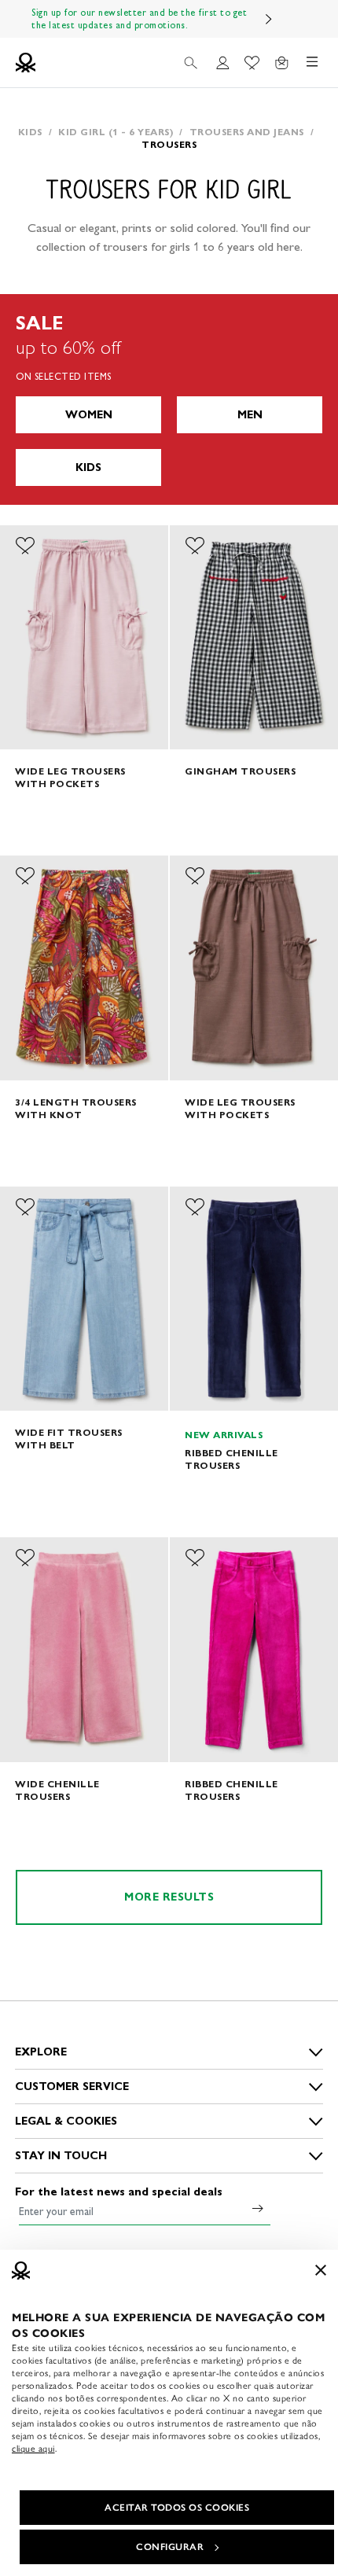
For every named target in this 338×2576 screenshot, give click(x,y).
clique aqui (33, 2449)
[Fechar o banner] (321, 2270)
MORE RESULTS (169, 1897)
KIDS (88, 467)
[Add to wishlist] (25, 546)
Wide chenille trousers (57, 1790)
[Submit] (258, 2208)
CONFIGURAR (170, 2547)
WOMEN (89, 415)
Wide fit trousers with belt (69, 1439)
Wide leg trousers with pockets (70, 777)
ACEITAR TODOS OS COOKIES (177, 2508)
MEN (250, 415)
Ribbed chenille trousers (231, 1459)
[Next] (269, 19)
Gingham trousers (240, 771)
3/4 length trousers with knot (76, 1108)
